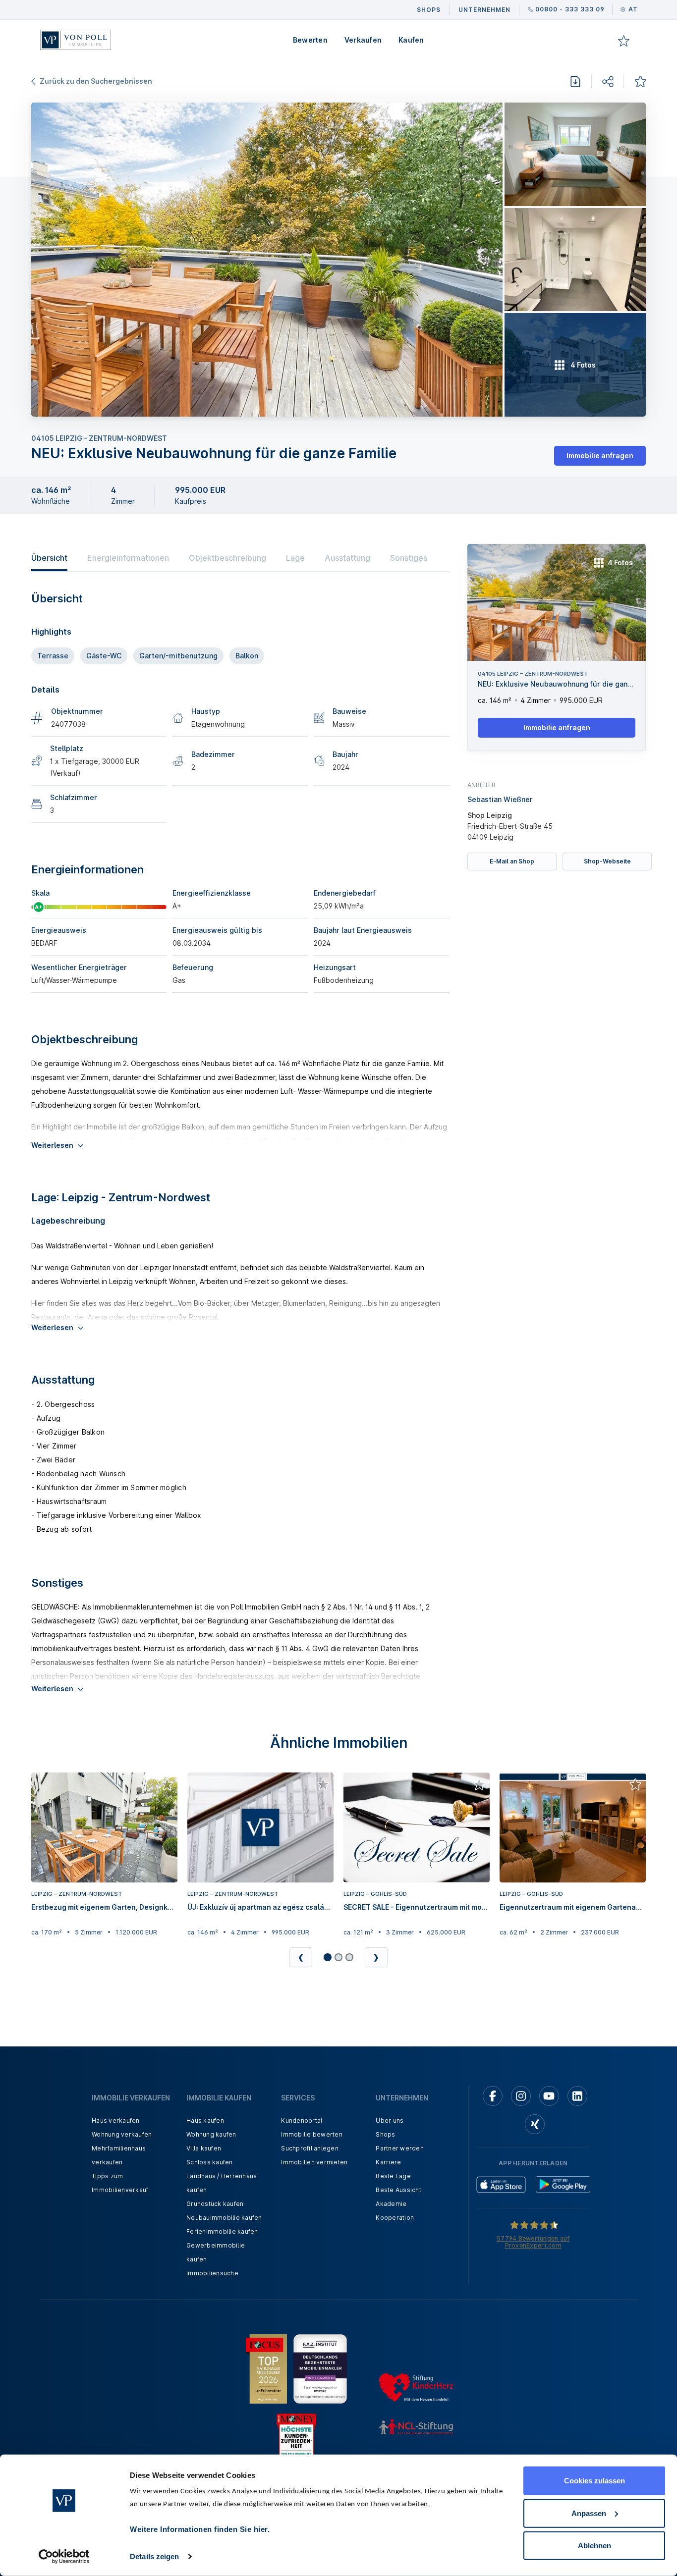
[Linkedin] (577, 2096)
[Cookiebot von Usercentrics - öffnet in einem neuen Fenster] (64, 2557)
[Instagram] (521, 2096)
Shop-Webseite (607, 861)
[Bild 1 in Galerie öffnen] (267, 260)
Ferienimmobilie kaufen (222, 2231)
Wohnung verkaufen (122, 2134)
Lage (295, 558)
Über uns (390, 2120)
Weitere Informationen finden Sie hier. (200, 2529)
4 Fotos (620, 563)
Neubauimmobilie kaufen (224, 2218)
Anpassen (589, 2513)
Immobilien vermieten (314, 2162)
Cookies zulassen (594, 2481)
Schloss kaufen (210, 2162)
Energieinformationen (128, 558)
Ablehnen (594, 2546)
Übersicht (49, 558)
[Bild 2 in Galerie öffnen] (575, 154)
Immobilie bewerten (312, 2134)
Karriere (388, 2162)
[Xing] (535, 2124)
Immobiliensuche (212, 2273)
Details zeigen (154, 2556)
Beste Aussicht (398, 2190)
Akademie (391, 2204)
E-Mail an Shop (512, 861)
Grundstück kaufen (215, 2204)
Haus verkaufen (116, 2120)
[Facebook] (493, 2096)
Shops (385, 2134)
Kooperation (395, 2218)
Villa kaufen (204, 2148)
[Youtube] (549, 2096)
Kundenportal (302, 2120)
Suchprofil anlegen (310, 2148)
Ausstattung (347, 558)
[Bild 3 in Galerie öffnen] (575, 260)
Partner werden (400, 2148)
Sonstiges (409, 558)
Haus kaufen (205, 2120)
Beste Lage (393, 2176)
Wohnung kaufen (211, 2134)
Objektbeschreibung (227, 558)
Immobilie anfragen (600, 456)
